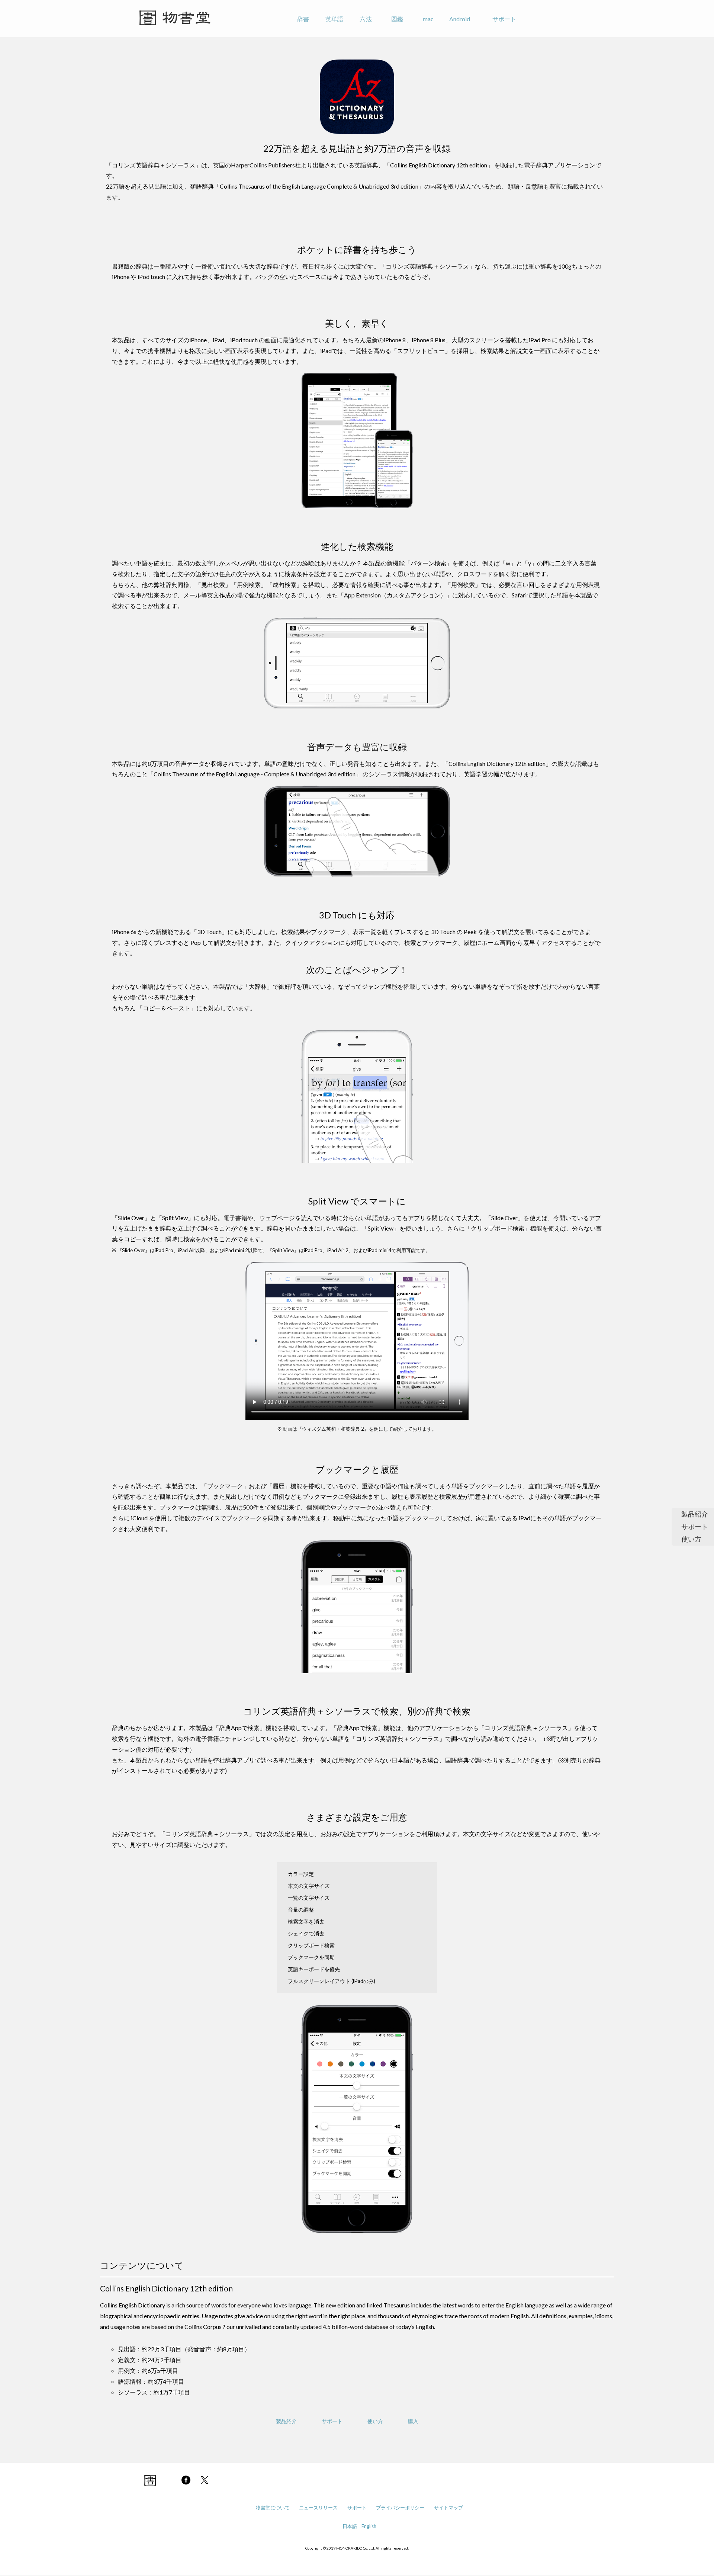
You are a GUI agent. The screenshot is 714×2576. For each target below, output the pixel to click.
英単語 (334, 19)
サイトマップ (448, 2508)
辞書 (303, 19)
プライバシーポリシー (400, 2508)
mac (428, 19)
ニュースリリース (318, 2508)
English (369, 2526)
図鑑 (397, 19)
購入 (413, 2421)
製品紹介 (695, 1514)
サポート (504, 19)
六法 (366, 19)
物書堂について (273, 2508)
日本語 (350, 2526)
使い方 (691, 1539)
